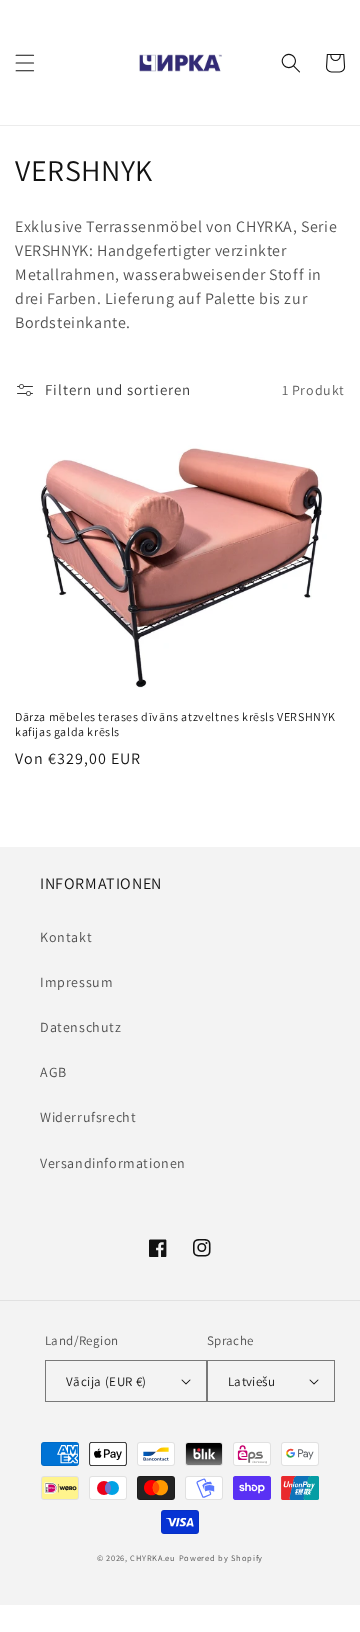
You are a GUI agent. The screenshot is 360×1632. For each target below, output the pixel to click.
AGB (53, 1072)
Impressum (76, 982)
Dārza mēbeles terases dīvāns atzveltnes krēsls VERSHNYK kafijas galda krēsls (175, 724)
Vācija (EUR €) (106, 1381)
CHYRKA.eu (152, 1557)
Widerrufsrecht (88, 1117)
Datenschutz (81, 1027)
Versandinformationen (113, 1163)
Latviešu (251, 1381)
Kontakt (66, 937)
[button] (25, 63)
